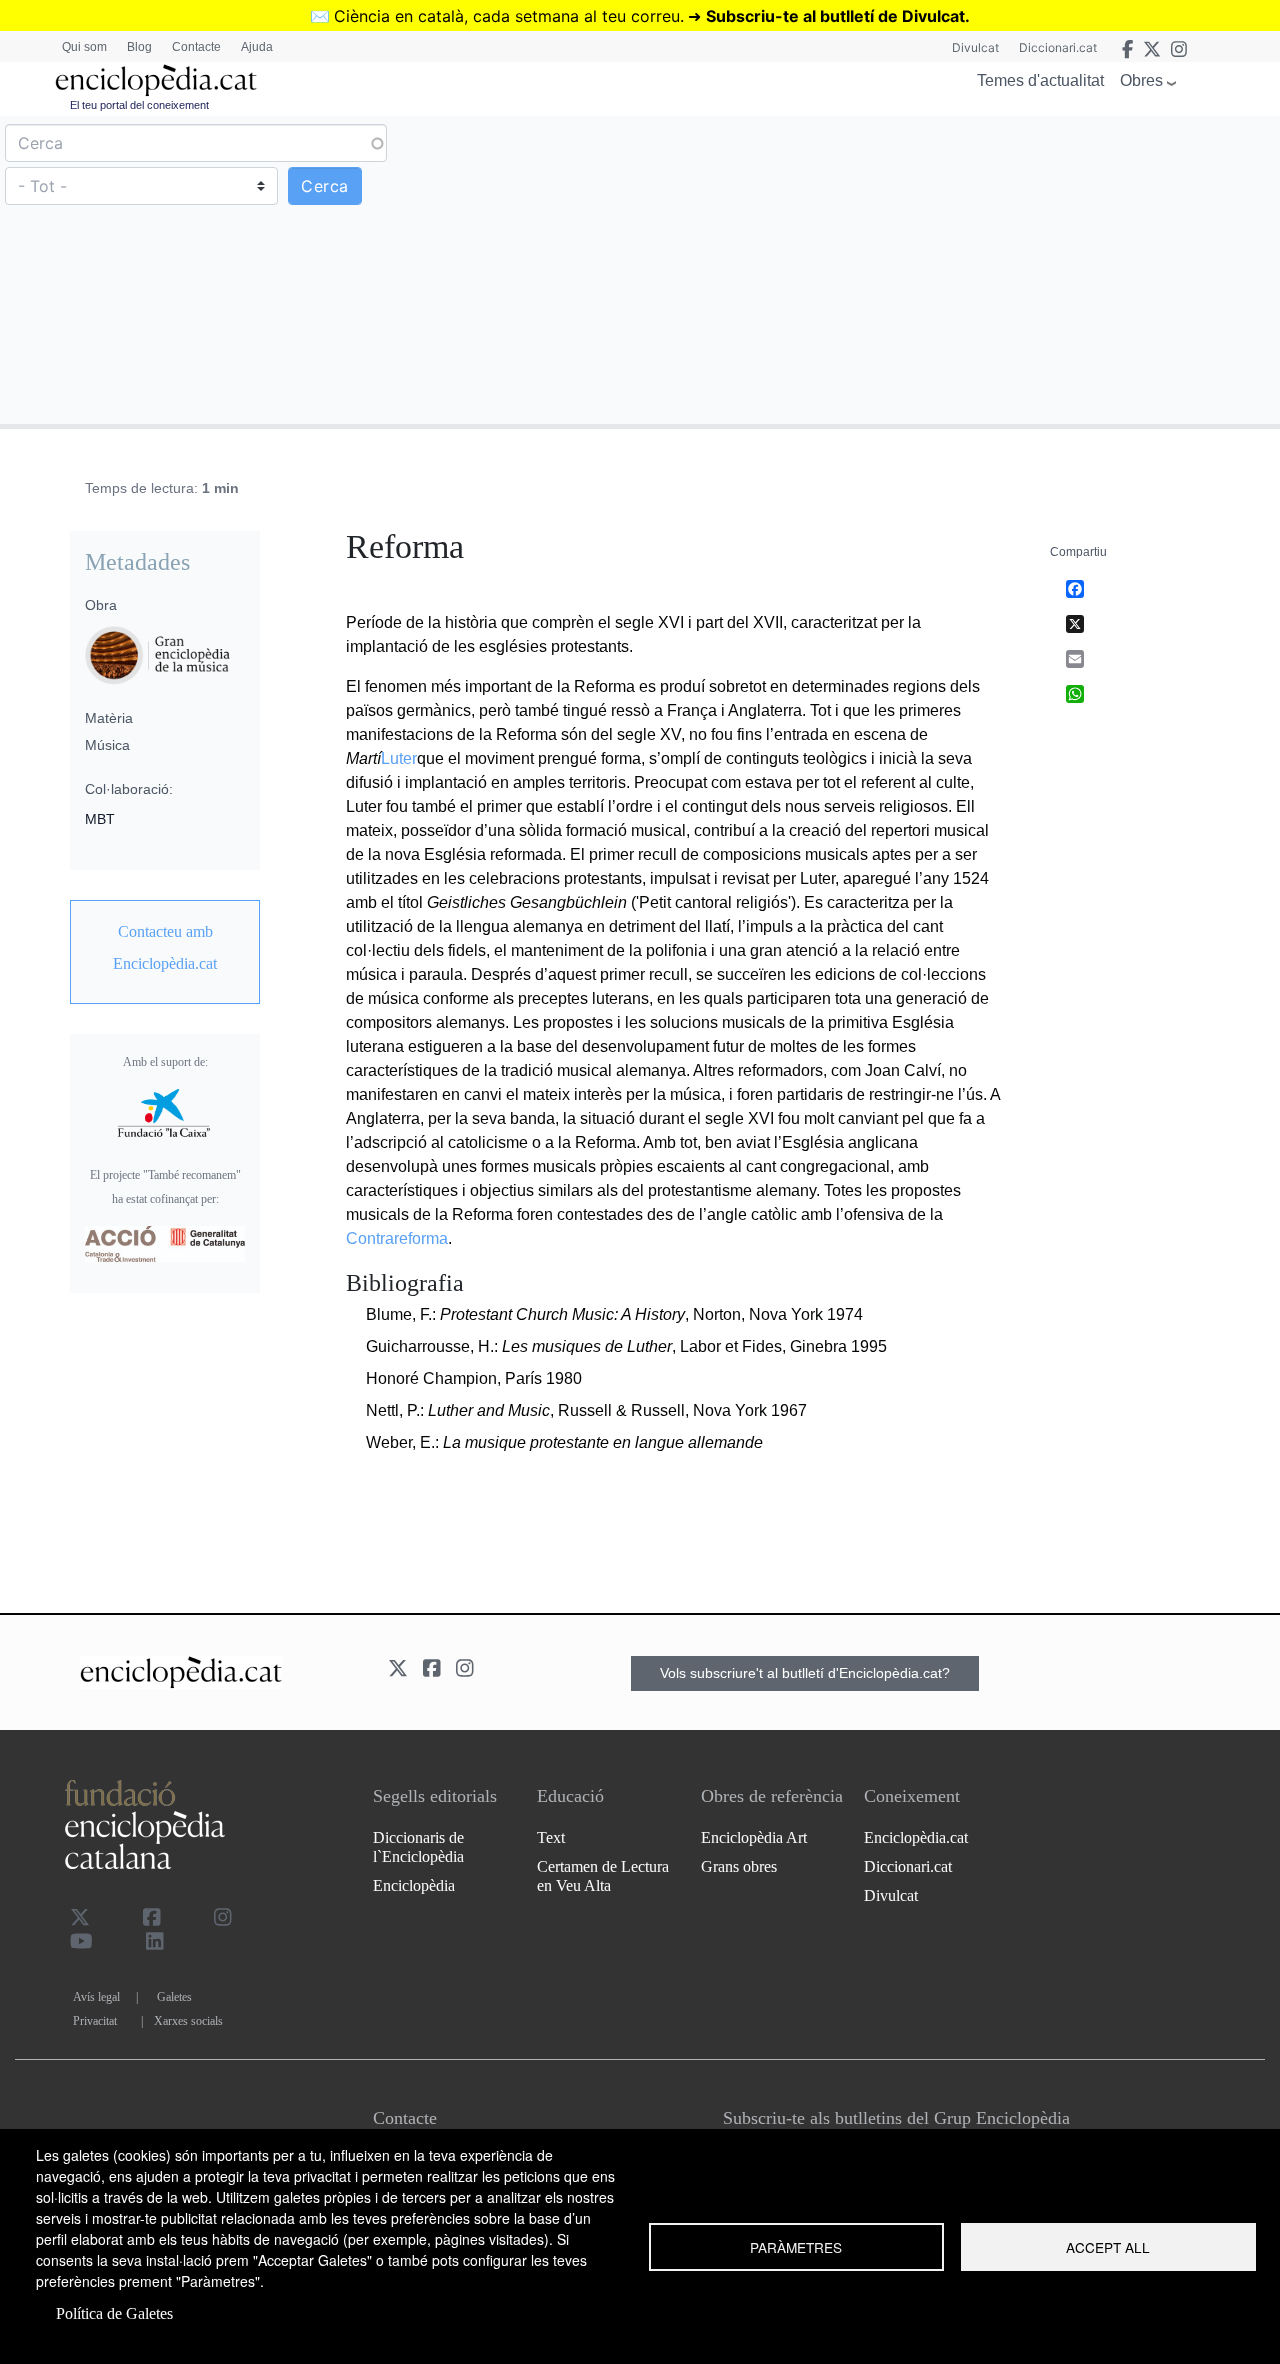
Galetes (174, 1997)
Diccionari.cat (1058, 47)
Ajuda (257, 47)
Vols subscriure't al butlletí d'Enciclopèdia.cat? (805, 1673)
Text (551, 1837)
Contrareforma (397, 1238)
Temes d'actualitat (1040, 80)
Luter (399, 758)
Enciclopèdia (414, 1885)
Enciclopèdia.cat (916, 1837)
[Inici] (156, 80)
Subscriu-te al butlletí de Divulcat (835, 16)
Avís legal (96, 1997)
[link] (165, 948)
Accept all (1108, 2247)
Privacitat (95, 2021)
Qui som (84, 47)
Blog (139, 47)
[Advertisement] (957, 269)
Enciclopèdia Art (754, 1837)
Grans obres (739, 1866)
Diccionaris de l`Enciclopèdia (418, 1847)
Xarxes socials (188, 2021)
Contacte (196, 47)
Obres (1141, 80)
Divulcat (975, 47)
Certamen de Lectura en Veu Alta (603, 1876)
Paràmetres (796, 2247)
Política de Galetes (114, 2313)
